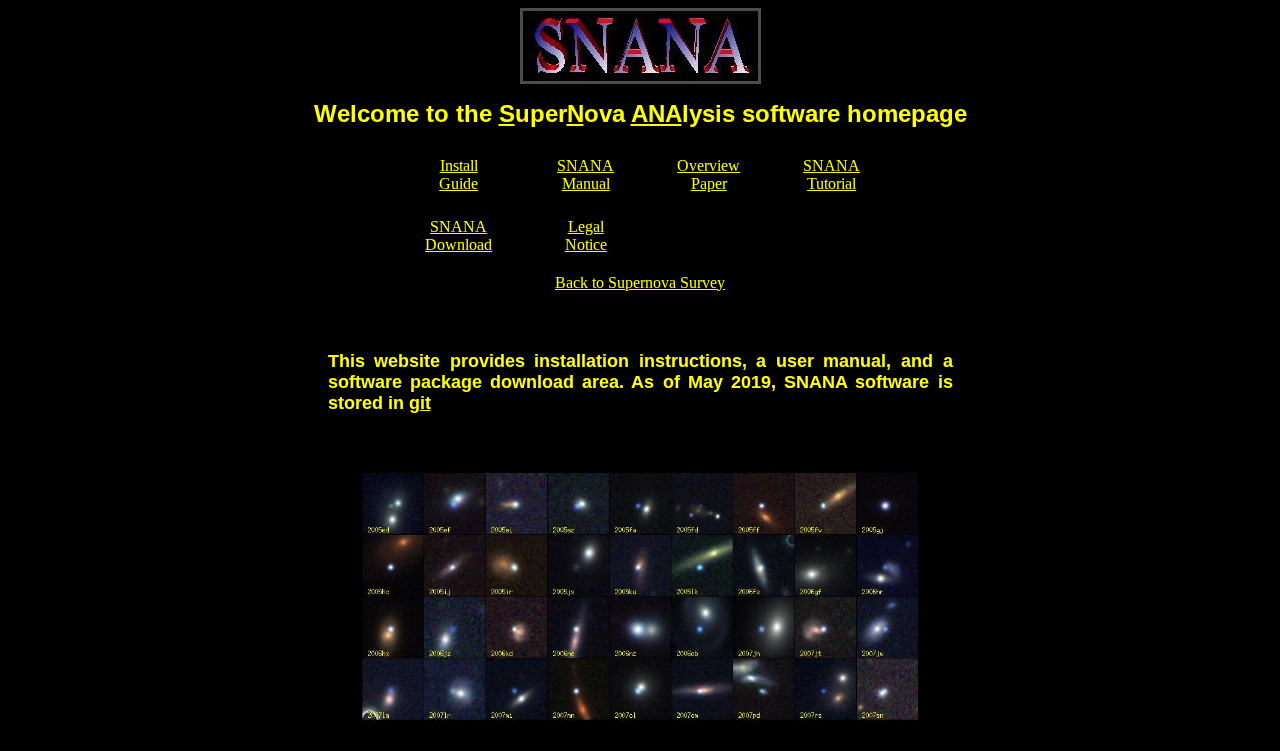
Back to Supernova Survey (640, 282)
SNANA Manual (585, 174)
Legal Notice (586, 235)
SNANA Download (458, 235)
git (420, 403)
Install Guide (458, 174)
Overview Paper (708, 174)
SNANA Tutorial (831, 174)
